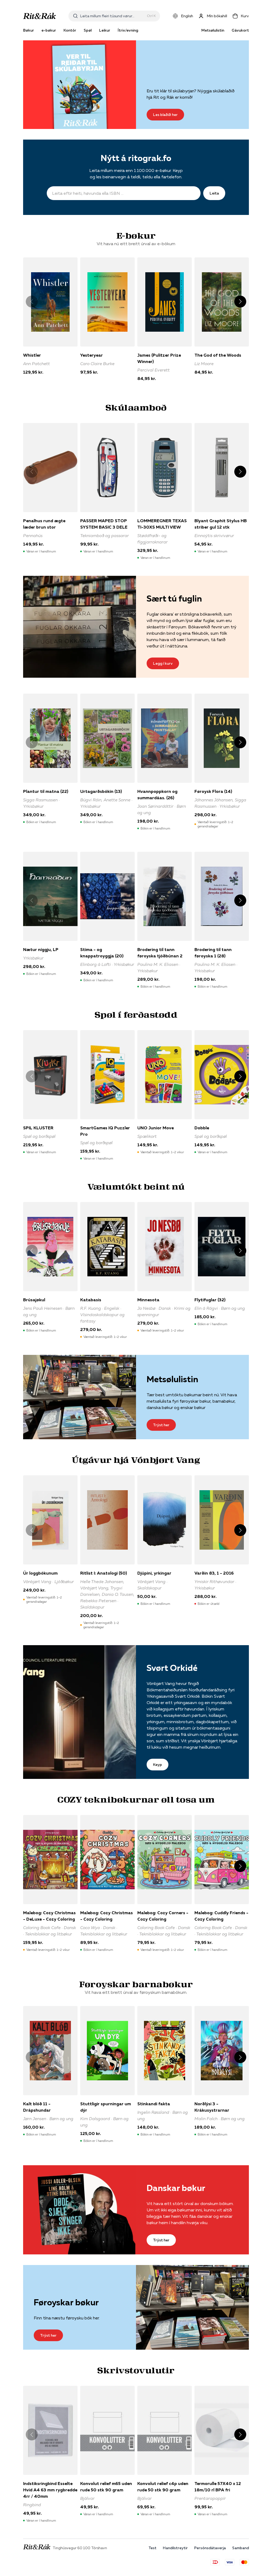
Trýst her (161, 1425)
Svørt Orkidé (172, 1668)
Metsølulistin (213, 30)
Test (152, 2548)
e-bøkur (49, 30)
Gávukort (240, 30)
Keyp (158, 1765)
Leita (214, 193)
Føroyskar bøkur (66, 2302)
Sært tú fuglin (174, 598)
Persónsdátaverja (210, 2548)
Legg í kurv (163, 663)
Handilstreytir (175, 2548)
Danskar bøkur (176, 2188)
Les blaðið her (165, 115)
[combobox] (112, 16)
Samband (241, 2548)
